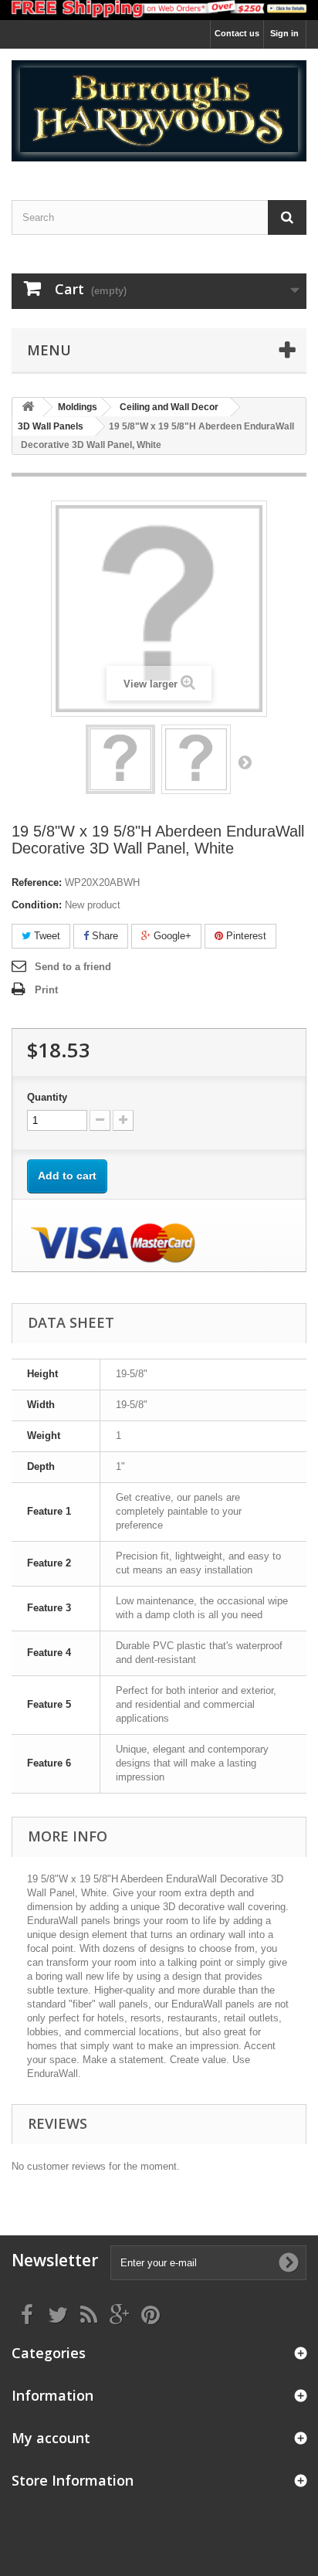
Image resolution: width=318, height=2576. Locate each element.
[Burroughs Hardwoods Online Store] (159, 111)
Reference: (37, 882)
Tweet (46, 936)
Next (245, 762)
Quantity (47, 1097)
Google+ (171, 936)
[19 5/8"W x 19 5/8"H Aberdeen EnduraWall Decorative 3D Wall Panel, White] (120, 759)
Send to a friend (73, 967)
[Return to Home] (28, 407)
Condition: (37, 905)
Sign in (284, 33)
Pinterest (245, 936)
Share (103, 936)
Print (46, 990)
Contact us (237, 33)
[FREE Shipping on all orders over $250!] (159, 10)
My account (51, 2438)
